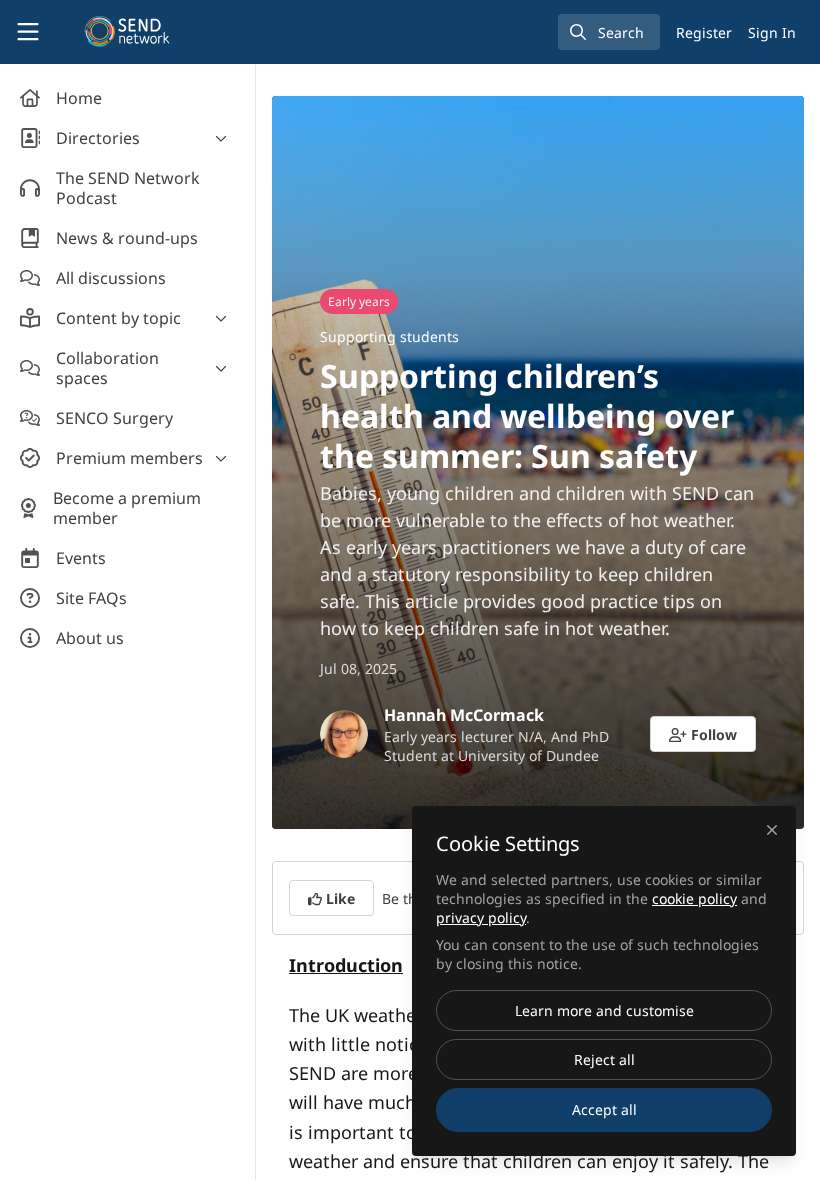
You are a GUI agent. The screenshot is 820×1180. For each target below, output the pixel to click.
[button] (703, 734)
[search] (609, 32)
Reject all (604, 1059)
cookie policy (694, 898)
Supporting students (389, 336)
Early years (359, 301)
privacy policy (481, 917)
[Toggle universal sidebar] (28, 32)
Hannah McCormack (464, 715)
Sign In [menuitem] (772, 32)
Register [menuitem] (704, 32)
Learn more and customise (604, 1010)
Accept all (604, 1109)
